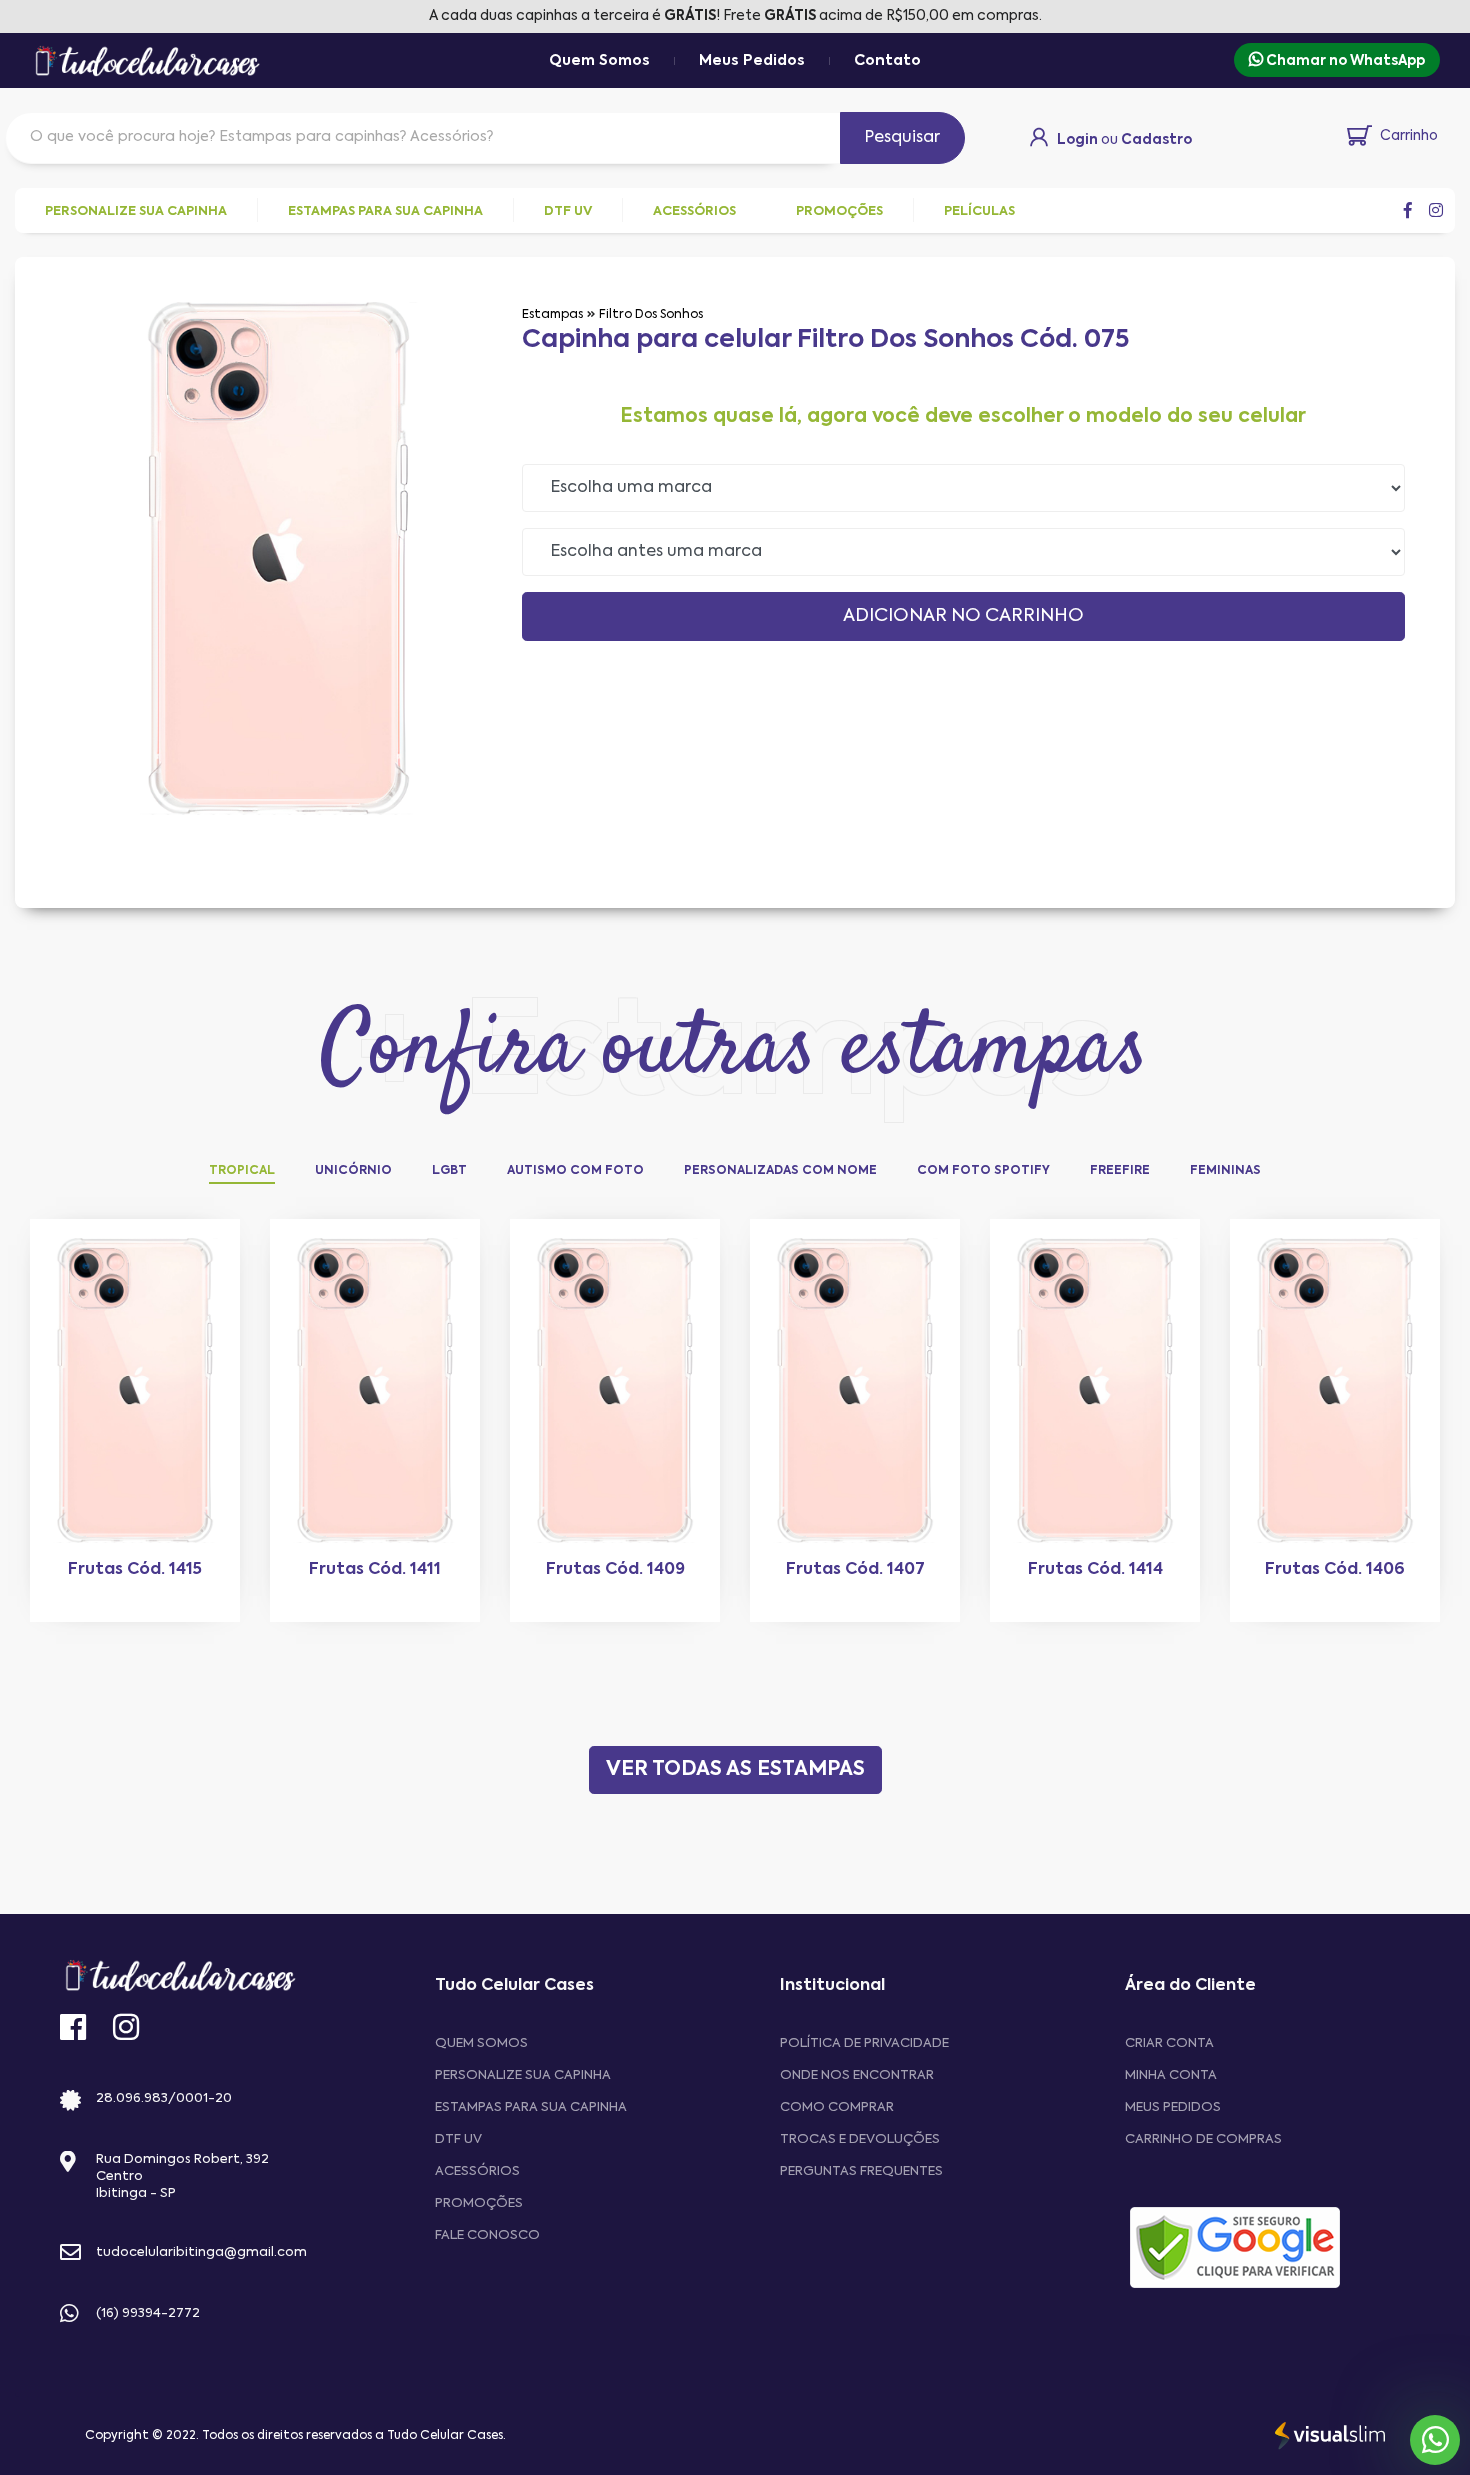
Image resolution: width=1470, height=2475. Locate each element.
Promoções (479, 2203)
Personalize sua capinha (523, 2075)
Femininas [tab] (1225, 1171)
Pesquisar (902, 138)
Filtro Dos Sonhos (651, 315)
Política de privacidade (864, 2043)
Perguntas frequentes (861, 2171)
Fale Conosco (487, 2235)
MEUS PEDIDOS (1173, 2107)
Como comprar (837, 2107)
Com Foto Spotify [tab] (983, 1171)
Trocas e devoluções (860, 2139)
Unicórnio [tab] (353, 1171)
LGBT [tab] (449, 1171)
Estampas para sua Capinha (531, 2107)
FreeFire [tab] (1120, 1171)
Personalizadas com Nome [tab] (780, 1171)
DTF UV (458, 2139)
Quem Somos (599, 61)
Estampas (552, 315)
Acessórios (477, 2171)
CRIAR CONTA (1169, 2043)
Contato (887, 61)
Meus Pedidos (752, 61)
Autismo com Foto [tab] (575, 1171)
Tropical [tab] (242, 1171)
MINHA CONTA (1171, 2075)
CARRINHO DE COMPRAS (1203, 2139)
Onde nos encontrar (857, 2075)
